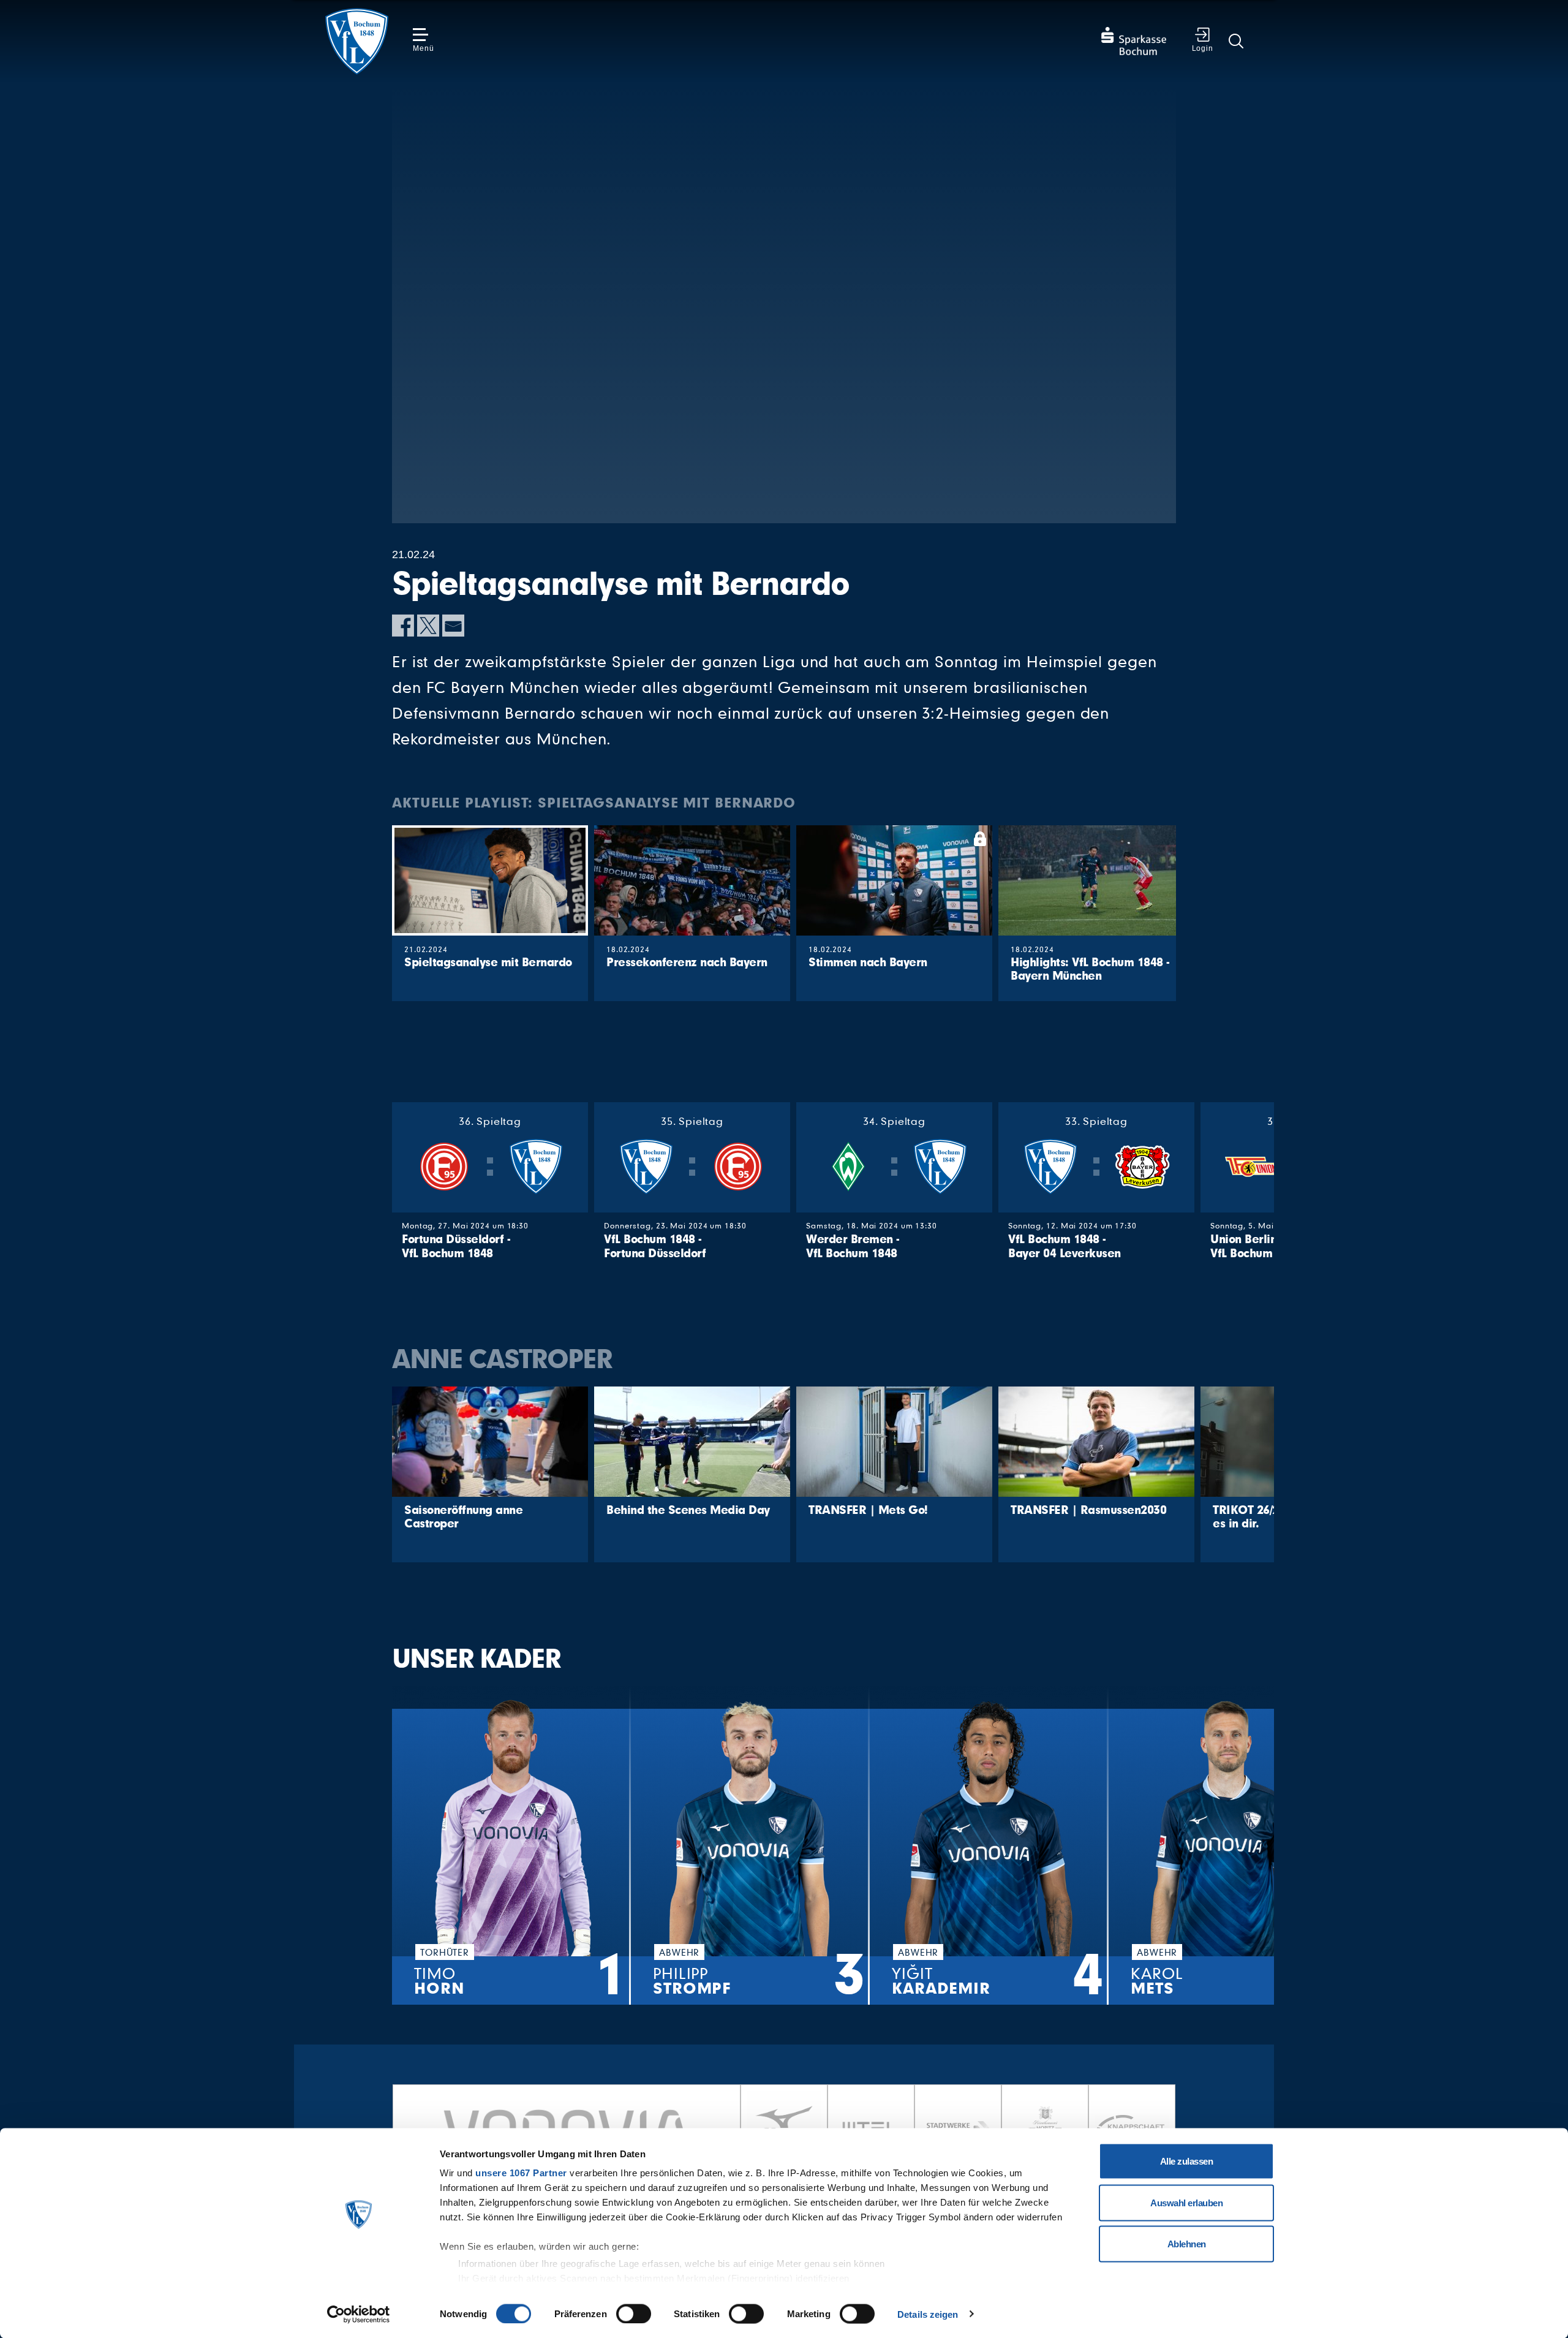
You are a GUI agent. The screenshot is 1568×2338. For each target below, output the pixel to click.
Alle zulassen (1187, 2161)
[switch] (634, 2313)
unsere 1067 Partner (521, 2173)
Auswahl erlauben (1186, 2202)
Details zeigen (928, 2314)
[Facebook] (403, 626)
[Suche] (1236, 41)
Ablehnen (1187, 2244)
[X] (428, 626)
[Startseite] (356, 41)
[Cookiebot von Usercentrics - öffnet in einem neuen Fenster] (359, 2314)
